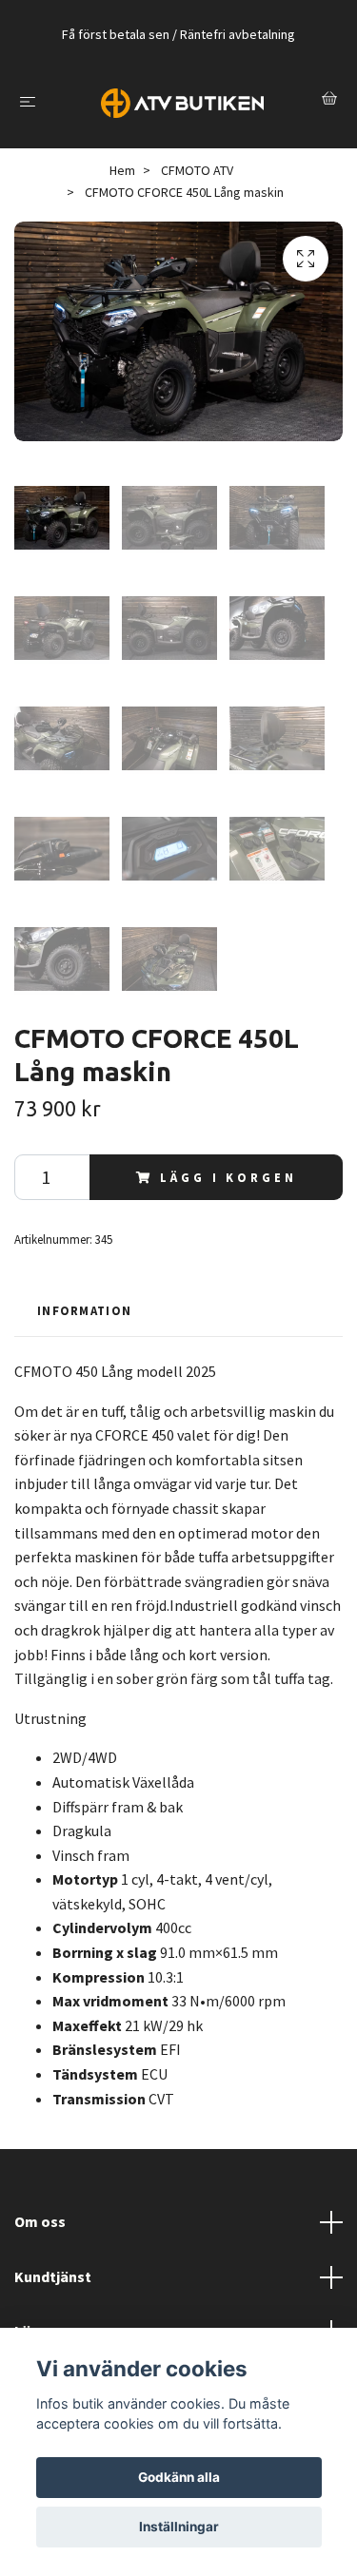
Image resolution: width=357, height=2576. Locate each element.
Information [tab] (84, 1310)
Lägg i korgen (228, 1177)
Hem (122, 170)
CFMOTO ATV (197, 170)
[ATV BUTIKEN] (182, 101)
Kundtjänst (53, 2276)
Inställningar (179, 2527)
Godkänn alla (179, 2477)
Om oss (40, 2221)
